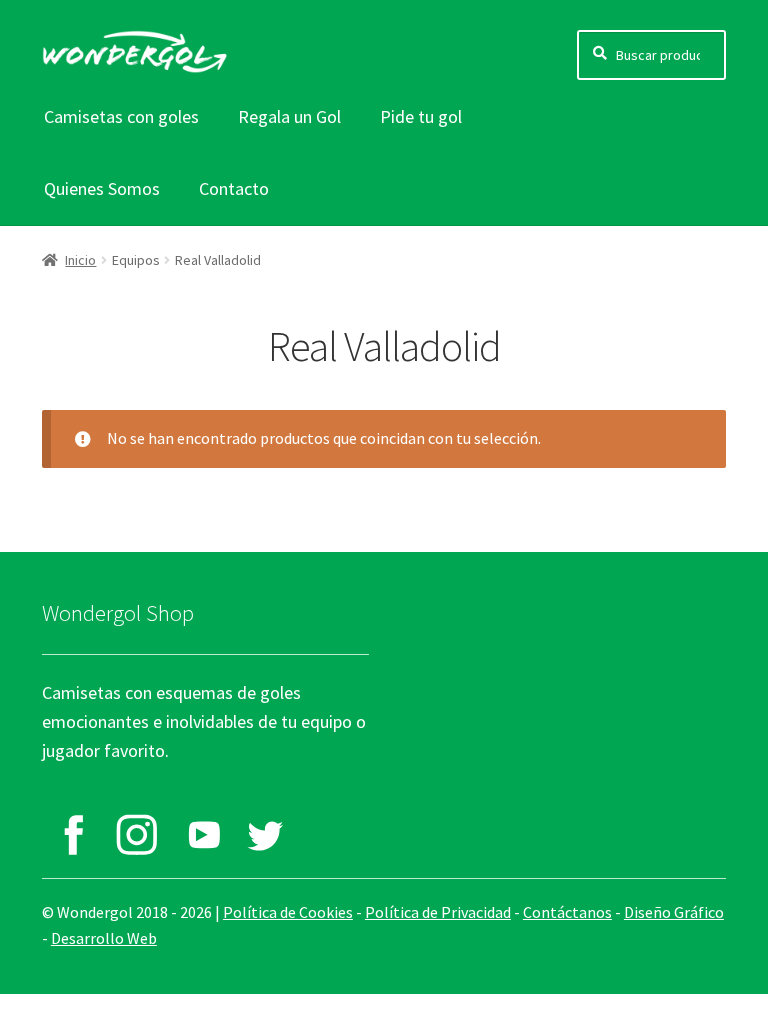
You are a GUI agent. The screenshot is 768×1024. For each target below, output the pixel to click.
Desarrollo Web (104, 938)
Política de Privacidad (438, 912)
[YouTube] (201, 835)
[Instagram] (137, 835)
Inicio (80, 260)
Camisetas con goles (121, 116)
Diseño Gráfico (674, 912)
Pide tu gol (421, 116)
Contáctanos (567, 912)
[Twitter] (265, 835)
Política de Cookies (288, 912)
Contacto (234, 188)
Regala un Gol (289, 116)
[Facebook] (74, 835)
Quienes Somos (102, 188)
